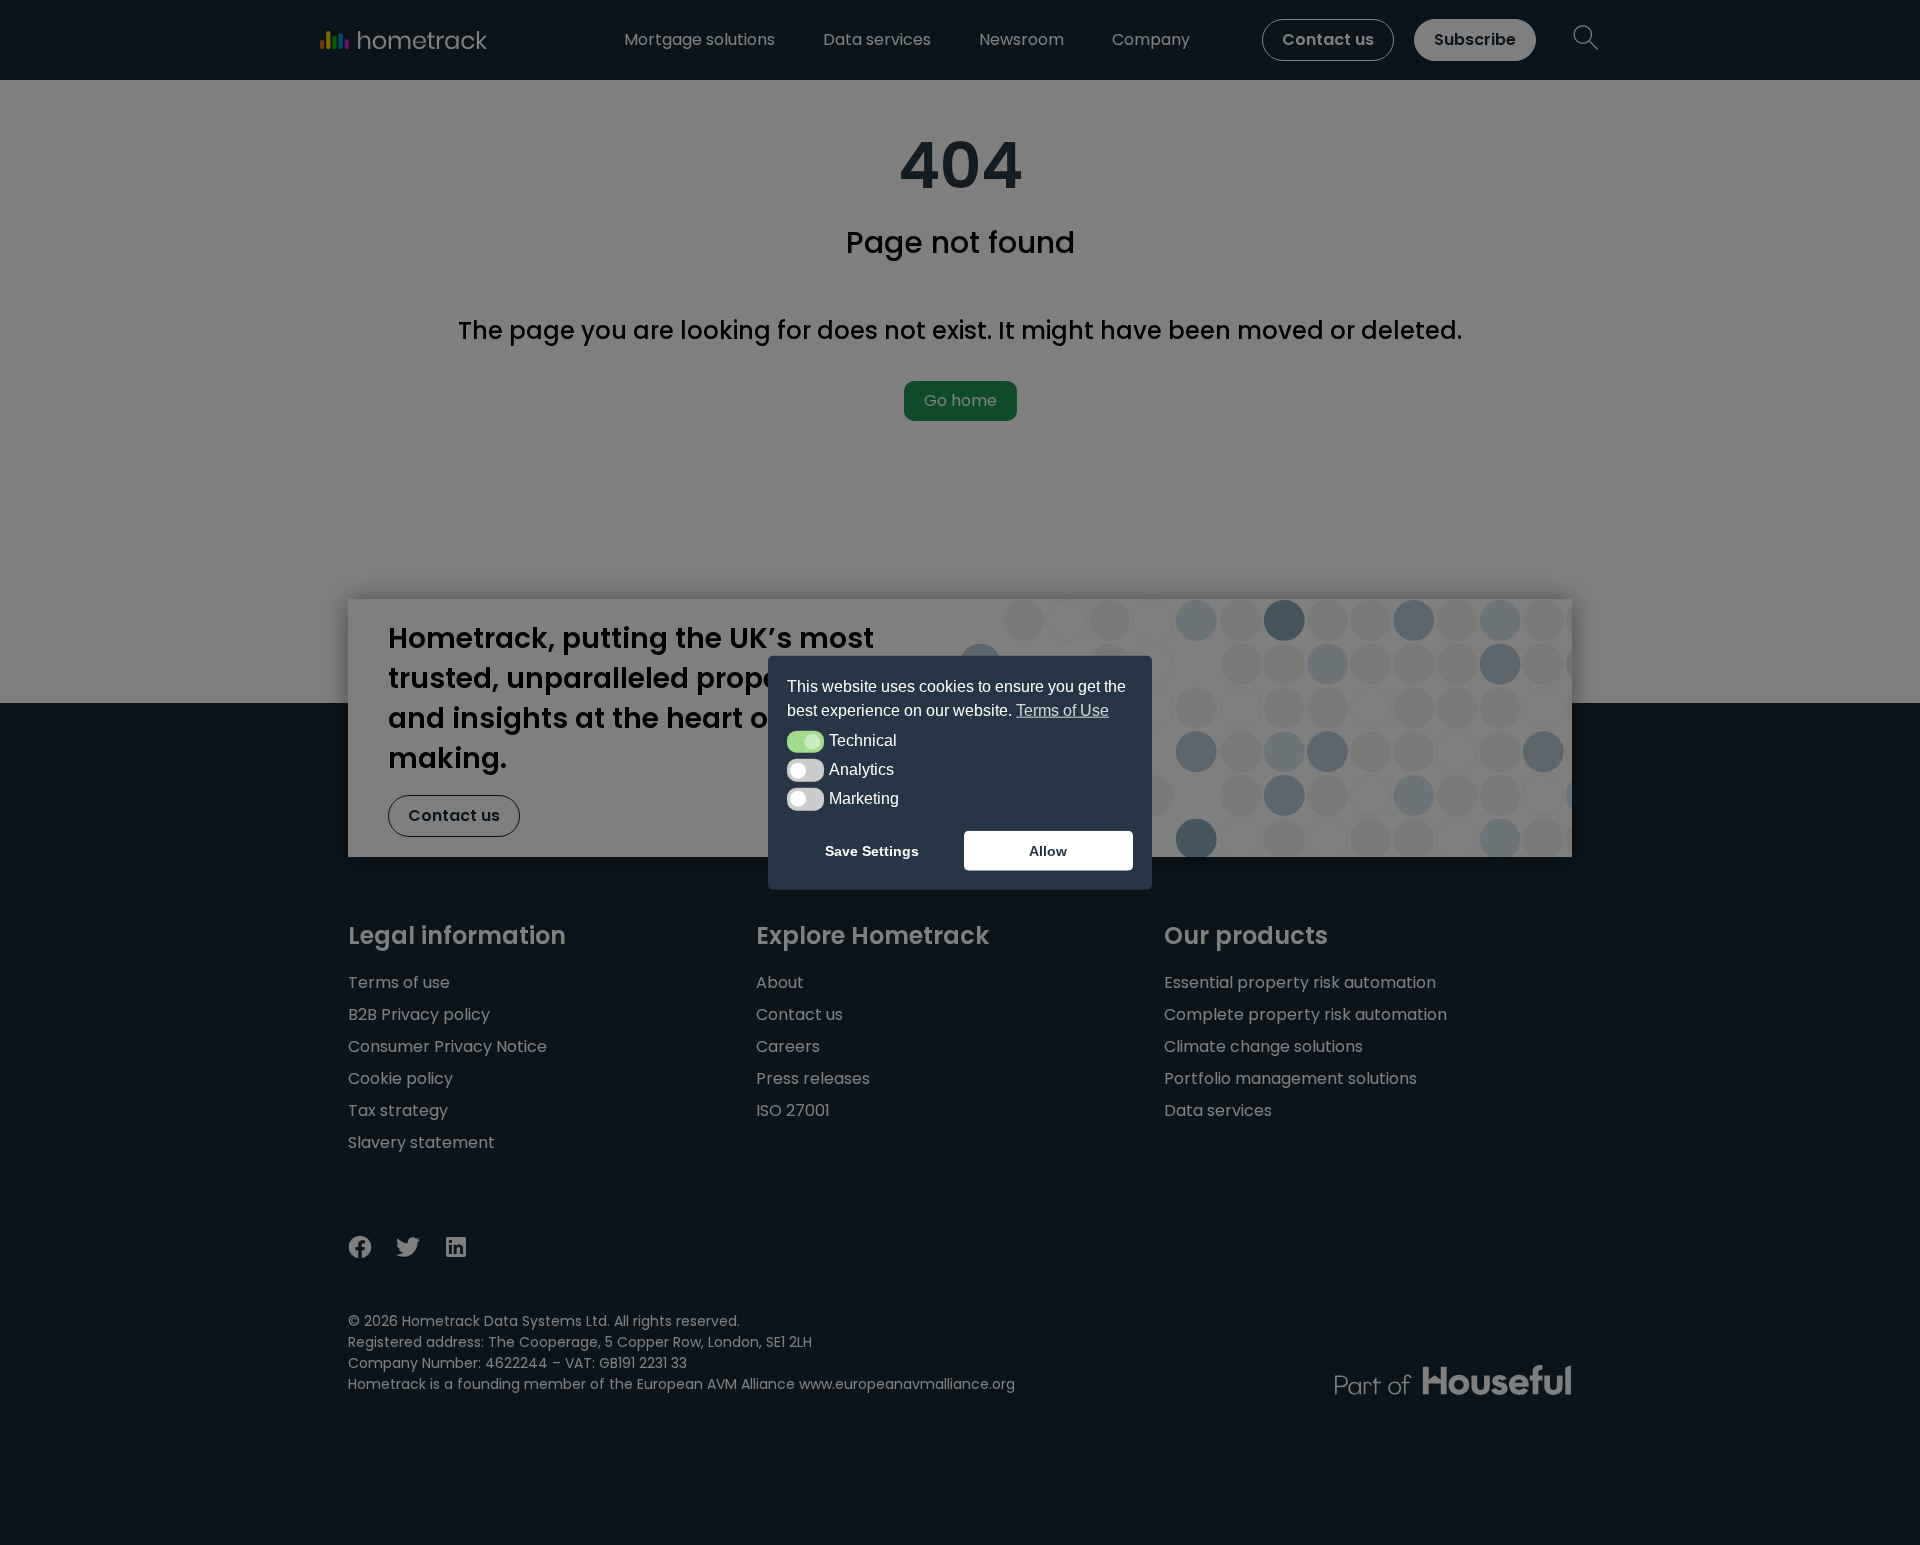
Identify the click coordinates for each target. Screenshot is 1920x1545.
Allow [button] (1048, 851)
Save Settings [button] (872, 851)
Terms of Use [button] (1062, 709)
